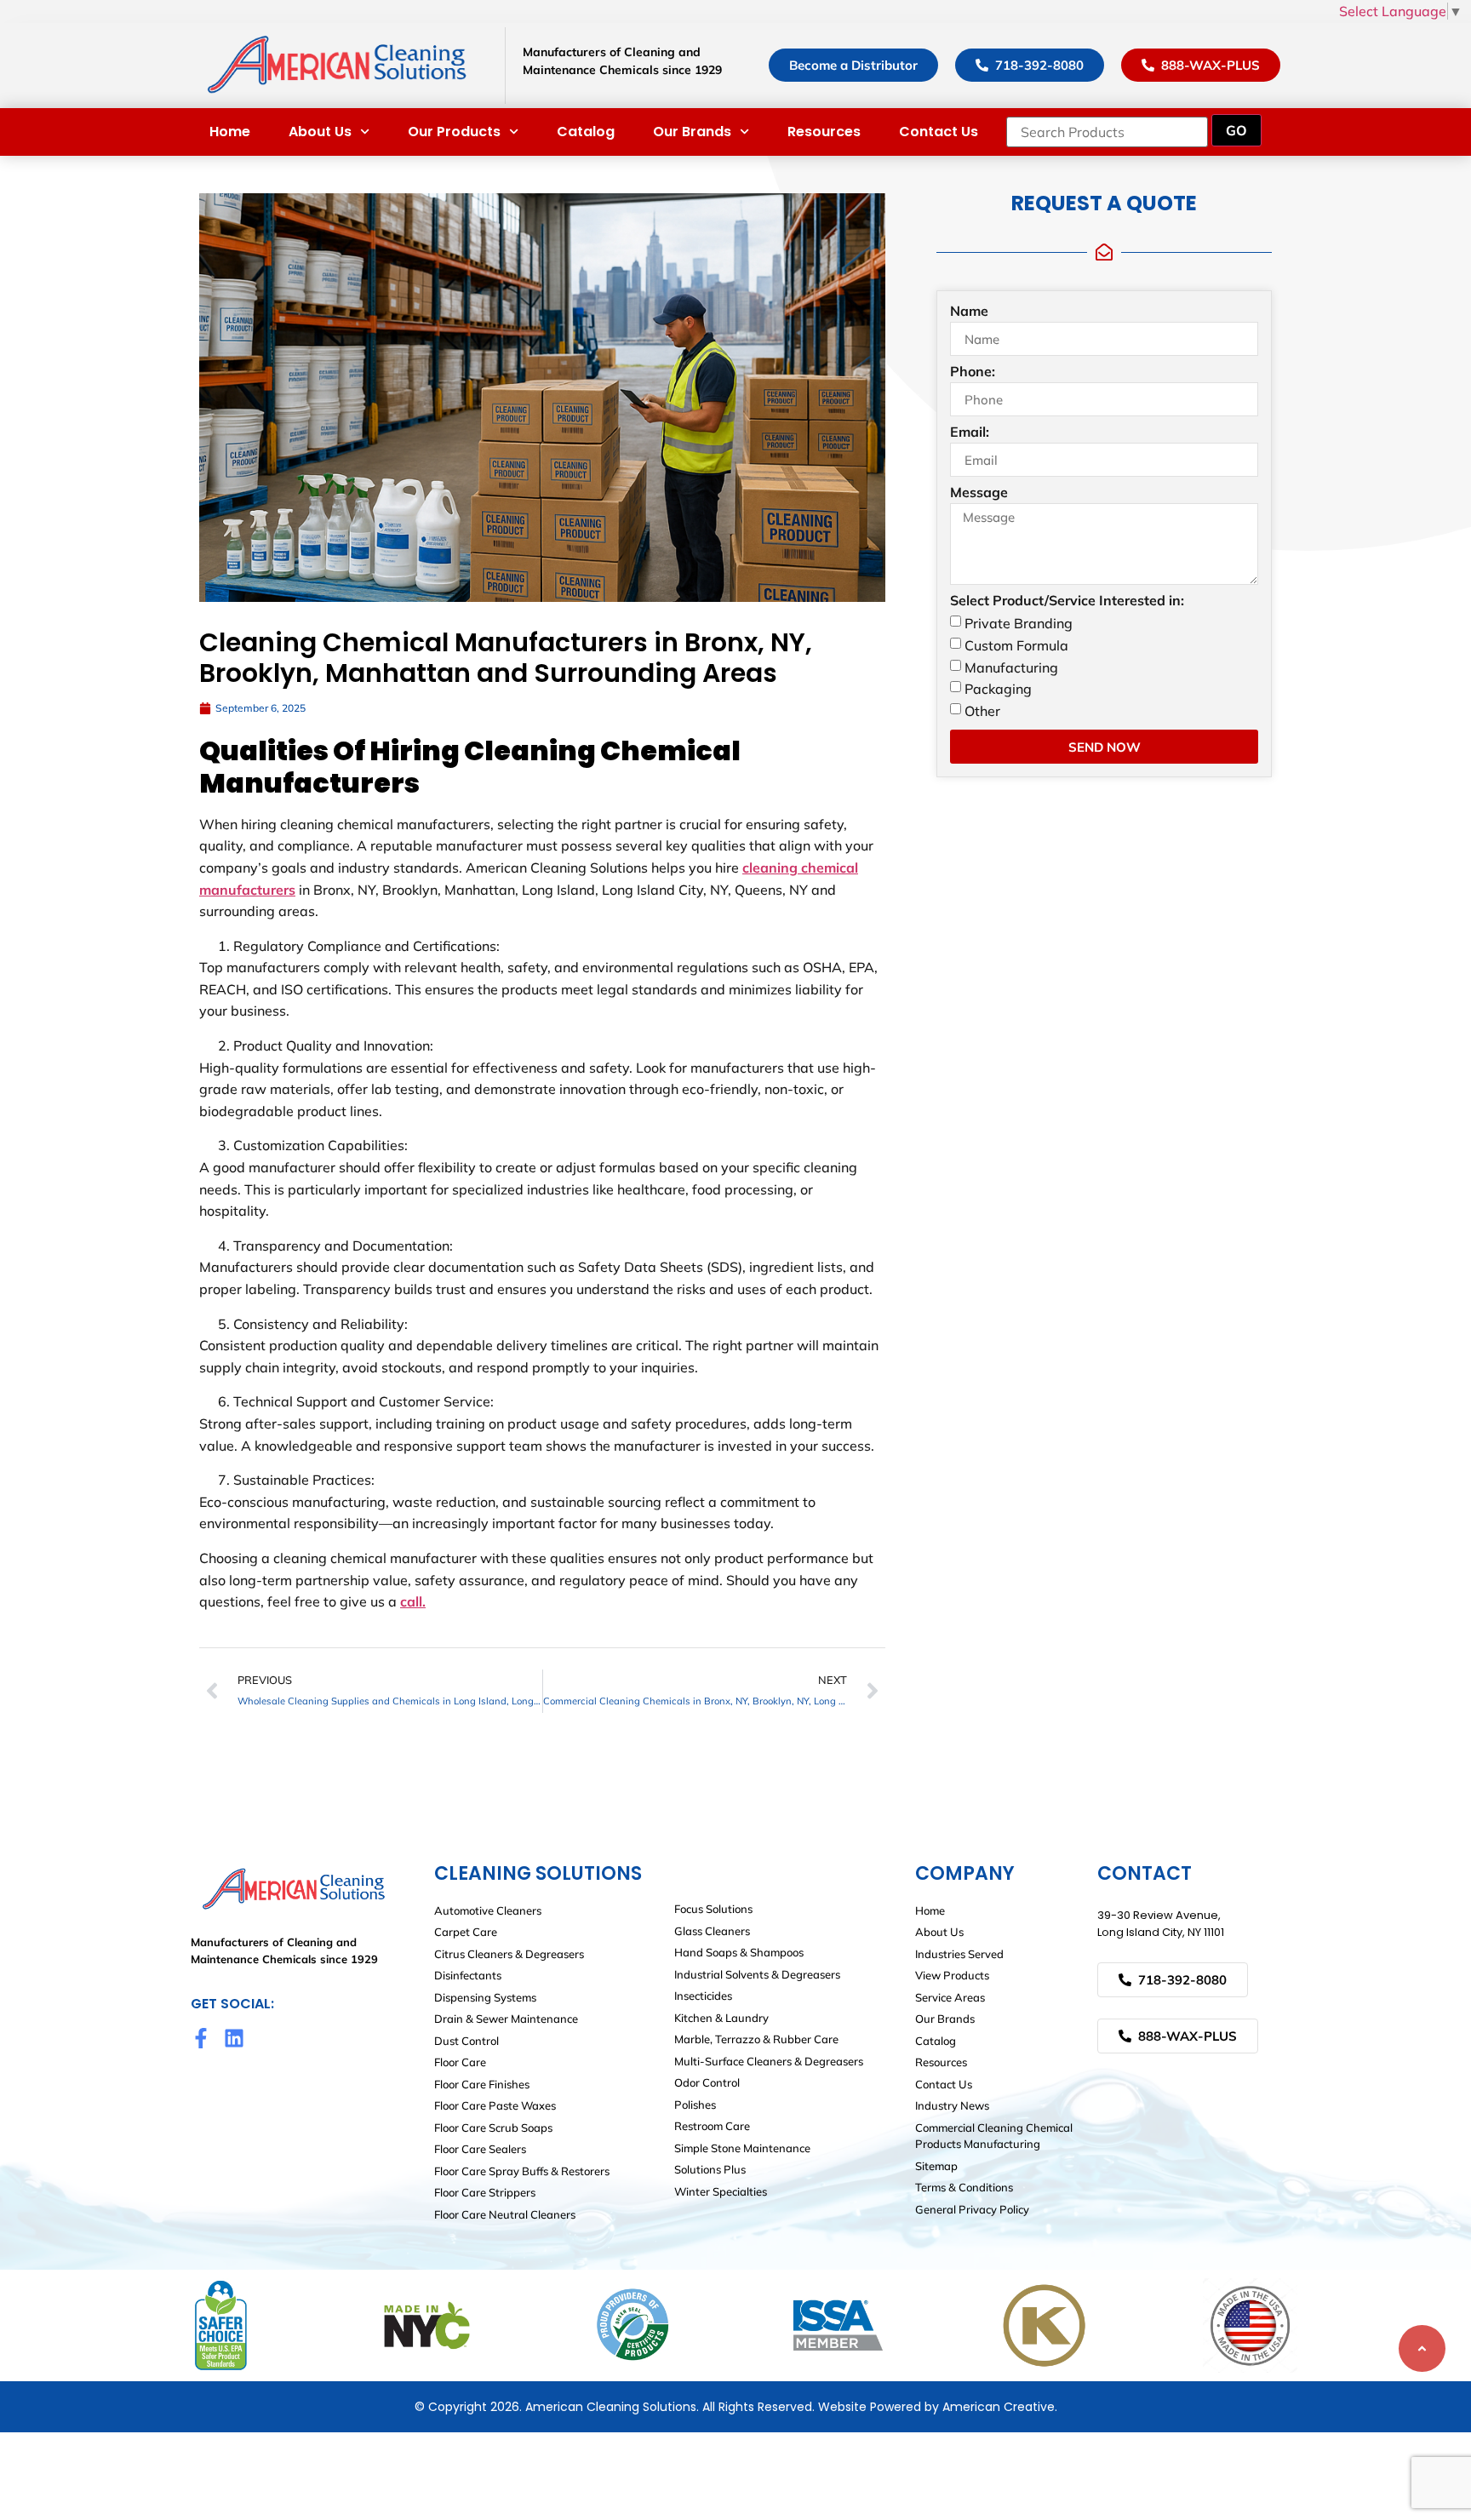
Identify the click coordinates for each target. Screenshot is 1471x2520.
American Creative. (1000, 2407)
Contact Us (939, 132)
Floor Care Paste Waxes (495, 2105)
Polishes (695, 2105)
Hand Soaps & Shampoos (739, 1952)
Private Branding (1019, 623)
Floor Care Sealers (480, 2149)
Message (979, 493)
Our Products (454, 132)
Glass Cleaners (712, 1931)
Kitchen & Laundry (721, 2018)
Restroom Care (712, 2126)
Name (969, 312)
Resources (824, 132)
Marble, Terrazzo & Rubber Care (756, 2039)
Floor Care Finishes (482, 2084)
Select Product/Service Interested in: (1067, 601)
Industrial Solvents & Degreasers (757, 1974)
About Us (320, 132)
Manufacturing (1011, 667)
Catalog (586, 132)
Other (982, 711)
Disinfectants (468, 1975)
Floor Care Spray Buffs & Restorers (522, 2171)
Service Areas (950, 1997)
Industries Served (959, 1954)
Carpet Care (466, 1932)
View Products (952, 1975)
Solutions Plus (710, 2169)
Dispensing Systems (485, 1997)
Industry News (952, 2105)
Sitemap (936, 2166)
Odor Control (707, 2082)
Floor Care (460, 2062)
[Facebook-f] (201, 2038)
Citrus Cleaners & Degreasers (509, 1954)
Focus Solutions (713, 1909)
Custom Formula (1016, 645)
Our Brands (692, 132)
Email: (970, 432)
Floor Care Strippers (485, 2192)
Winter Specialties (721, 2191)
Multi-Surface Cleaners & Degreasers (769, 2061)
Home (230, 132)
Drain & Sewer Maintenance (506, 2019)
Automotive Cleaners (488, 1910)
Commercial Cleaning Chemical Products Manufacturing (994, 2136)
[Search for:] (1107, 132)
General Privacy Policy (972, 2209)
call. (413, 1601)
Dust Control (466, 2041)
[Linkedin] (234, 2038)
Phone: (973, 372)
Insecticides (703, 1996)
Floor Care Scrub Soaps (493, 2128)
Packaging (998, 689)
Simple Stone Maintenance (742, 2148)
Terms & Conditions (964, 2187)
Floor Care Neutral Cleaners (505, 2214)
